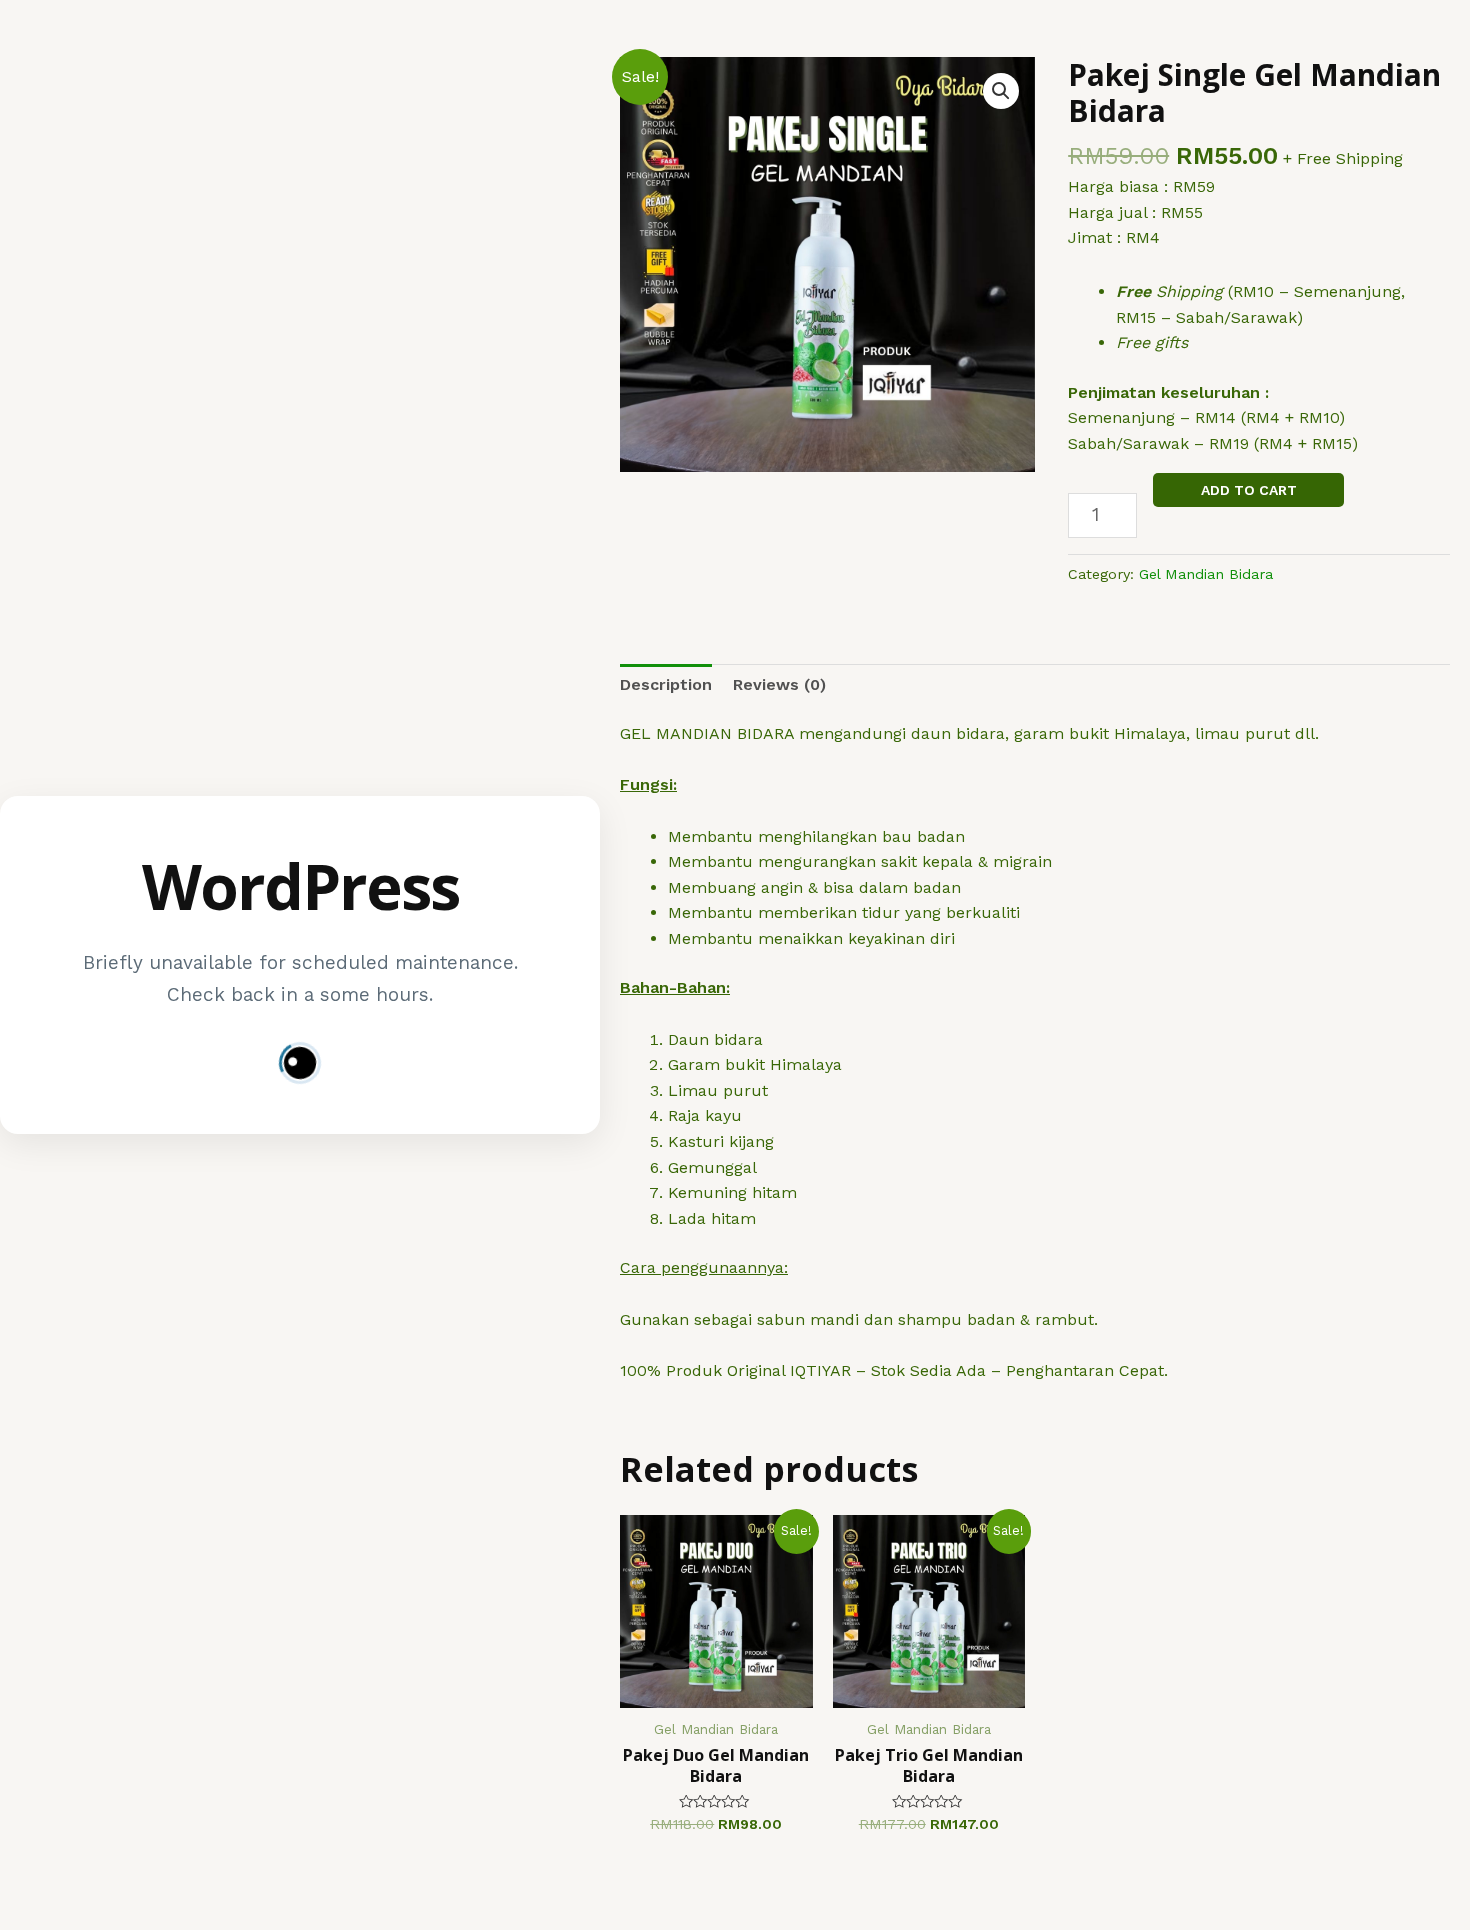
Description (666, 684)
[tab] (666, 685)
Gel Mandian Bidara (1206, 574)
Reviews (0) (779, 684)
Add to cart (1249, 490)
